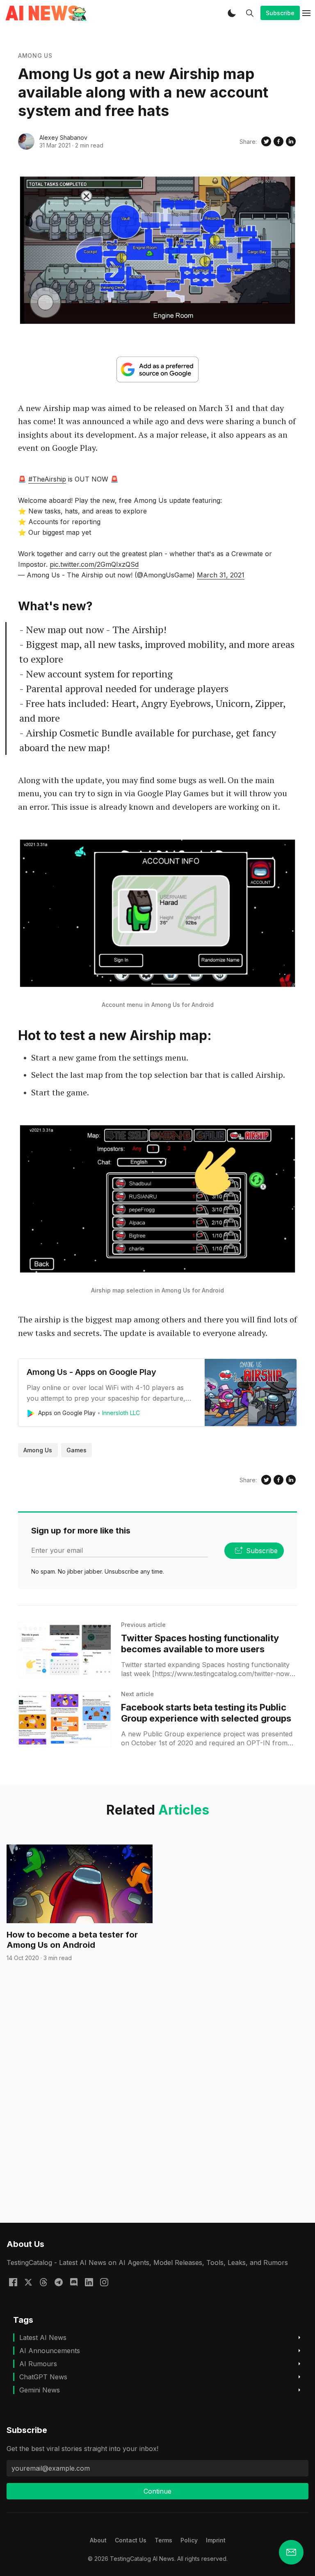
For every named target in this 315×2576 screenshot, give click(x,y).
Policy (189, 2540)
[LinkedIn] (89, 2281)
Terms (163, 2540)
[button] (232, 13)
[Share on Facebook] (278, 141)
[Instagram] (104, 2281)
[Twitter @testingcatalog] (28, 2281)
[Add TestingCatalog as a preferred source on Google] (157, 369)
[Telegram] (59, 2281)
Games (76, 1450)
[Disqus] (157, 2107)
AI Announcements (50, 2351)
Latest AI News (43, 2337)
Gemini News (40, 2390)
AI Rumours (38, 2364)
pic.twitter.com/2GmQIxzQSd (94, 564)
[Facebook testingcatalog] (13, 2281)
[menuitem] (98, 2540)
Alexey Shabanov (63, 137)
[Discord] (74, 2281)
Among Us (35, 56)
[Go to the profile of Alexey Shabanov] (26, 141)
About (98, 2540)
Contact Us (131, 2540)
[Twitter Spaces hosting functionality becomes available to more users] (65, 1650)
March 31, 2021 (221, 575)
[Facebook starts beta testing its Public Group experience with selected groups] (65, 1719)
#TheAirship (47, 479)
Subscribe (280, 13)
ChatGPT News (43, 2377)
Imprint (216, 2540)
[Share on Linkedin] (291, 141)
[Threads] (43, 2281)
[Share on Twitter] (266, 141)
